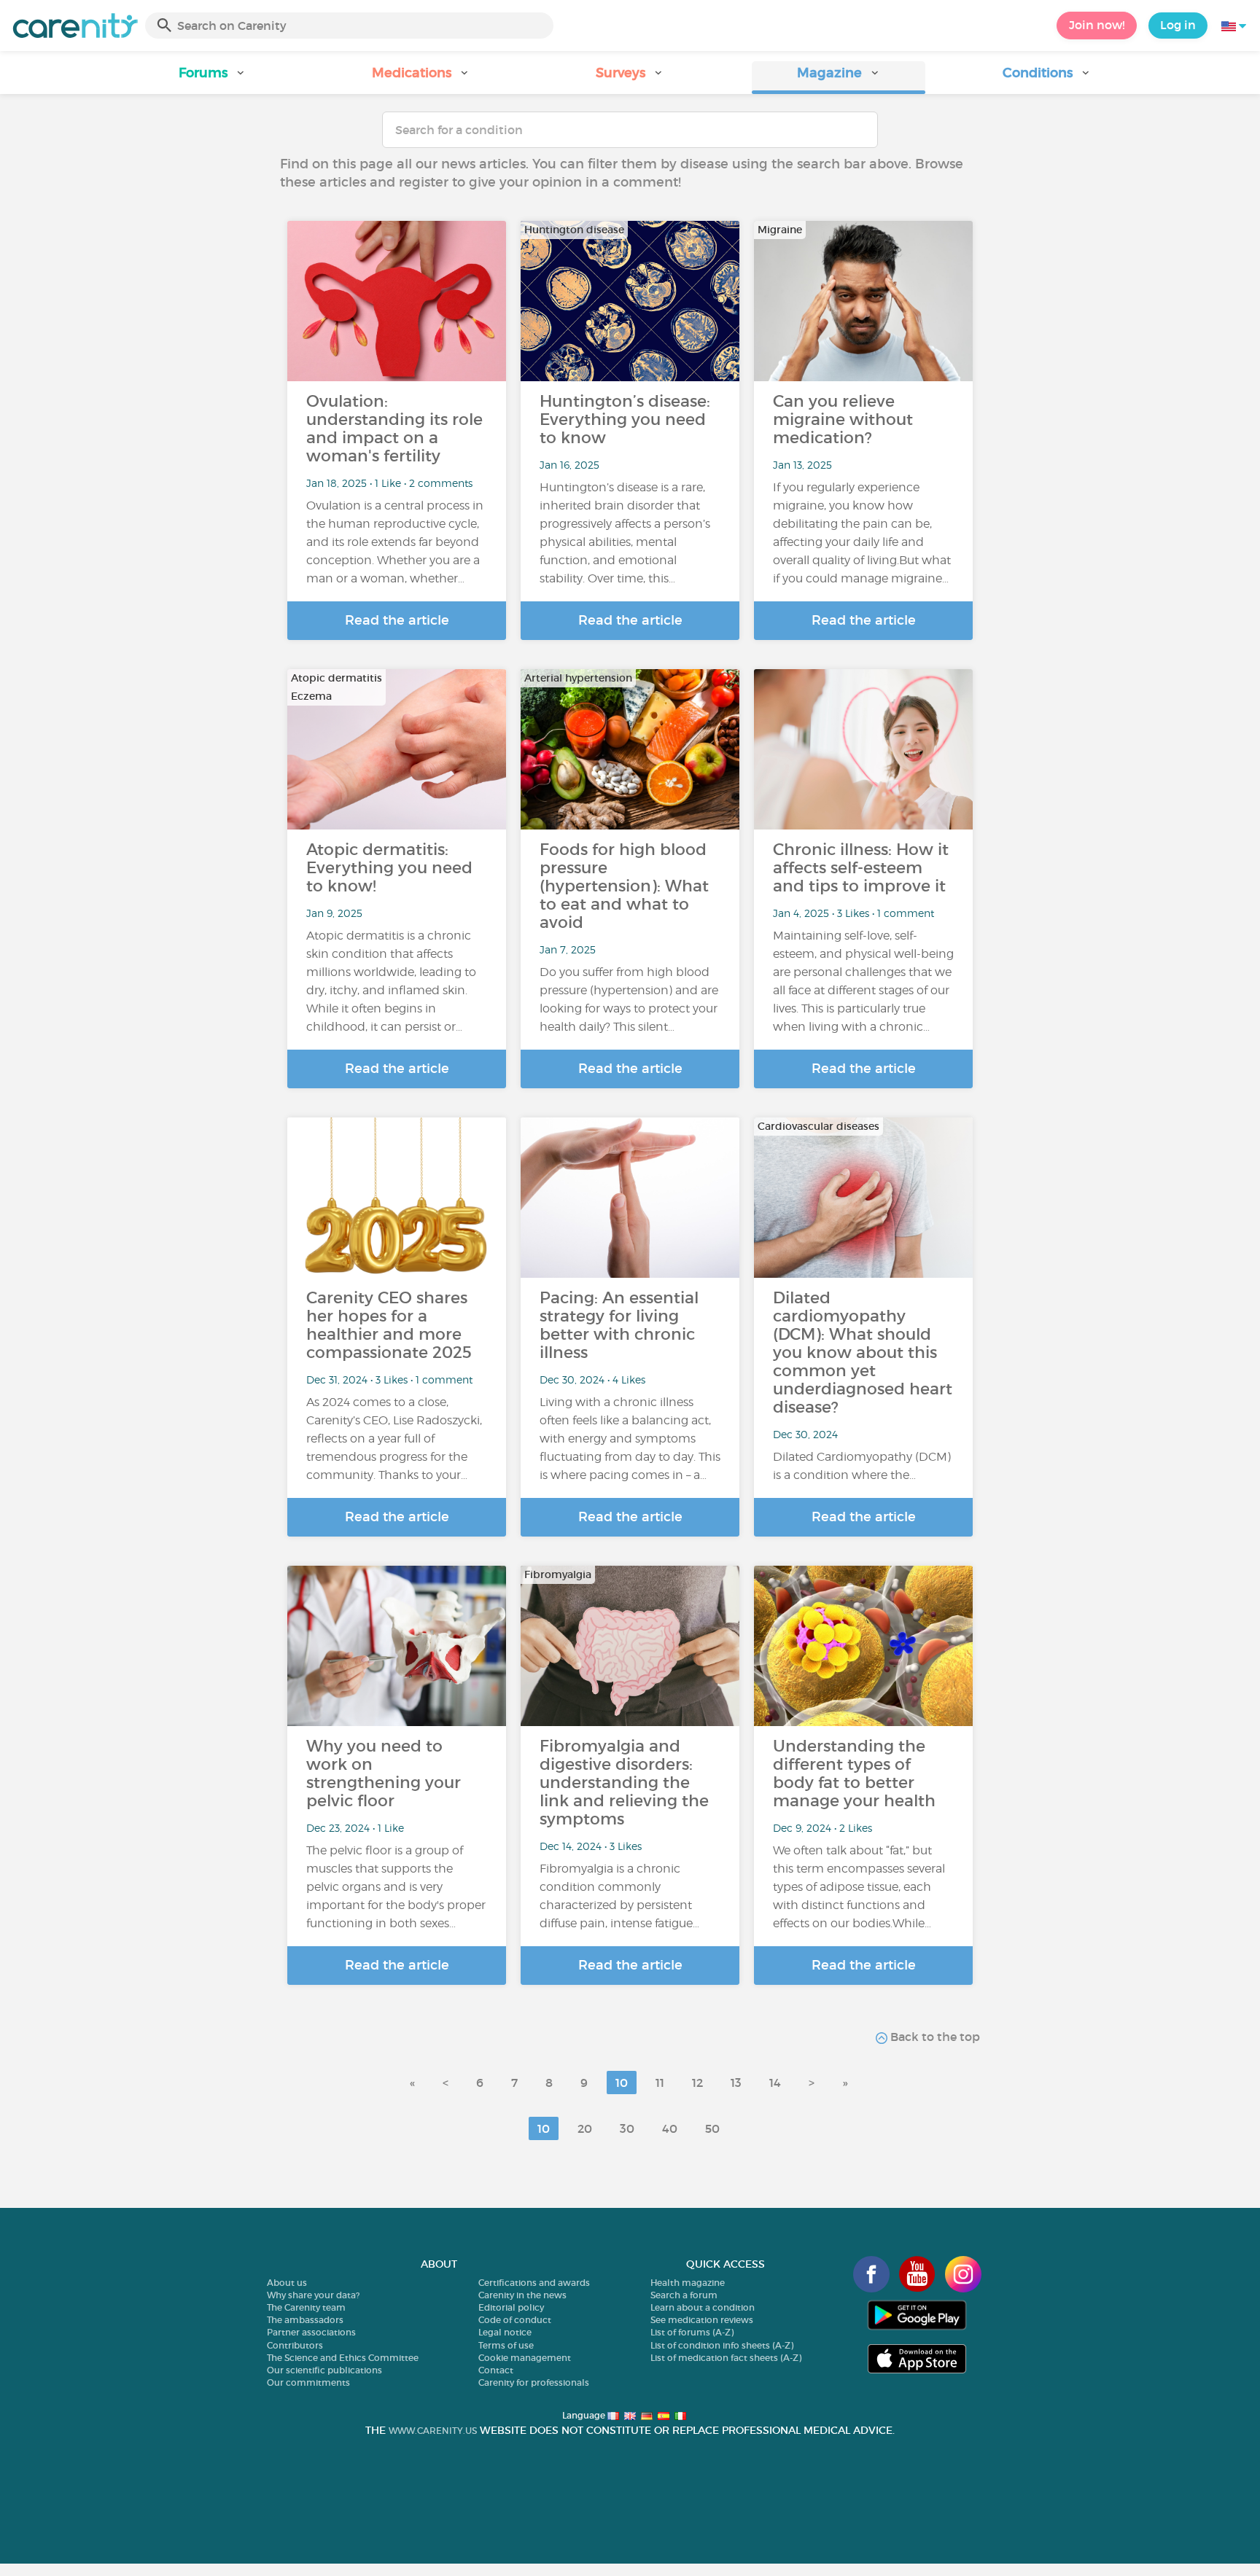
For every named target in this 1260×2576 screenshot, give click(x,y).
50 (712, 2128)
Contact (496, 2370)
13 (736, 2083)
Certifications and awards (534, 2283)
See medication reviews (702, 2320)
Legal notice (505, 2332)
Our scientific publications (324, 2370)
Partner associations (311, 2332)
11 (660, 2083)
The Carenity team (306, 2307)
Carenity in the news (522, 2295)
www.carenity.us (433, 2431)
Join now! (1097, 25)
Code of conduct (515, 2320)
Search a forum (684, 2295)
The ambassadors (305, 2320)
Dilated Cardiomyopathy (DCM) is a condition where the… (862, 1466)
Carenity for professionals (534, 2382)
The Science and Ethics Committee (343, 2358)
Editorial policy (511, 2307)
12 (697, 2083)
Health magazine (688, 2283)
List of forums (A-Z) (692, 2332)
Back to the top (934, 2037)
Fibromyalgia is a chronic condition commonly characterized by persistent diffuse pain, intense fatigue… (619, 1896)
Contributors (295, 2345)
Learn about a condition (703, 2307)
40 (670, 2128)
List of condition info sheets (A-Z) (722, 2345)
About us (287, 2283)
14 (775, 2083)
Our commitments (308, 2382)
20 (585, 2128)
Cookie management (525, 2358)
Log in (1178, 25)
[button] (213, 78)
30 (627, 2128)
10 (622, 2083)
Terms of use (506, 2345)
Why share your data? (313, 2295)
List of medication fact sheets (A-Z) (726, 2358)
